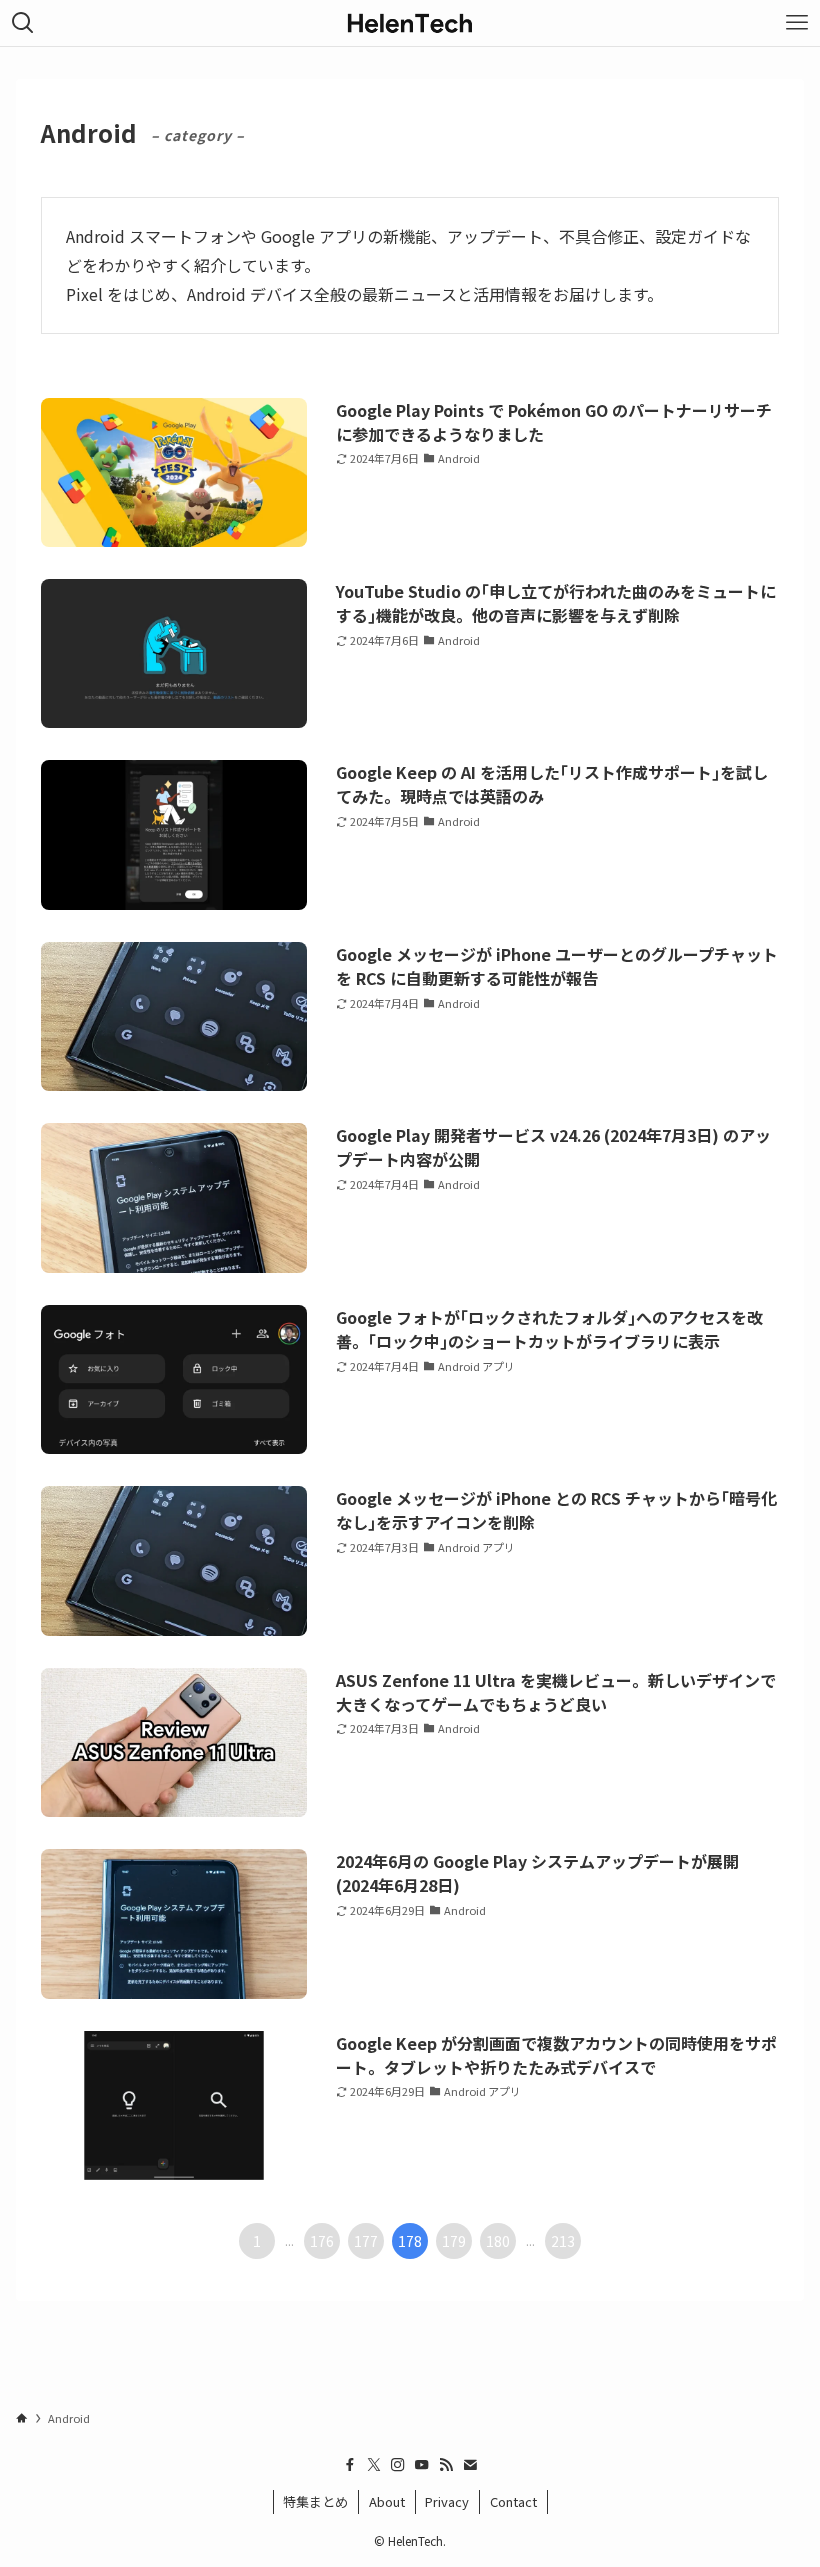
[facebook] (350, 2465)
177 (366, 2241)
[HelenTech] (410, 23)
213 (563, 2241)
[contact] (470, 2465)
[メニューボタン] (797, 23)
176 (322, 2241)
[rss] (446, 2465)
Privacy (447, 2501)
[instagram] (398, 2465)
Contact (513, 2501)
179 (454, 2241)
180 (498, 2241)
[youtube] (422, 2465)
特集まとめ (315, 2501)
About (387, 2501)
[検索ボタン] (23, 23)
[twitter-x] (374, 2465)
